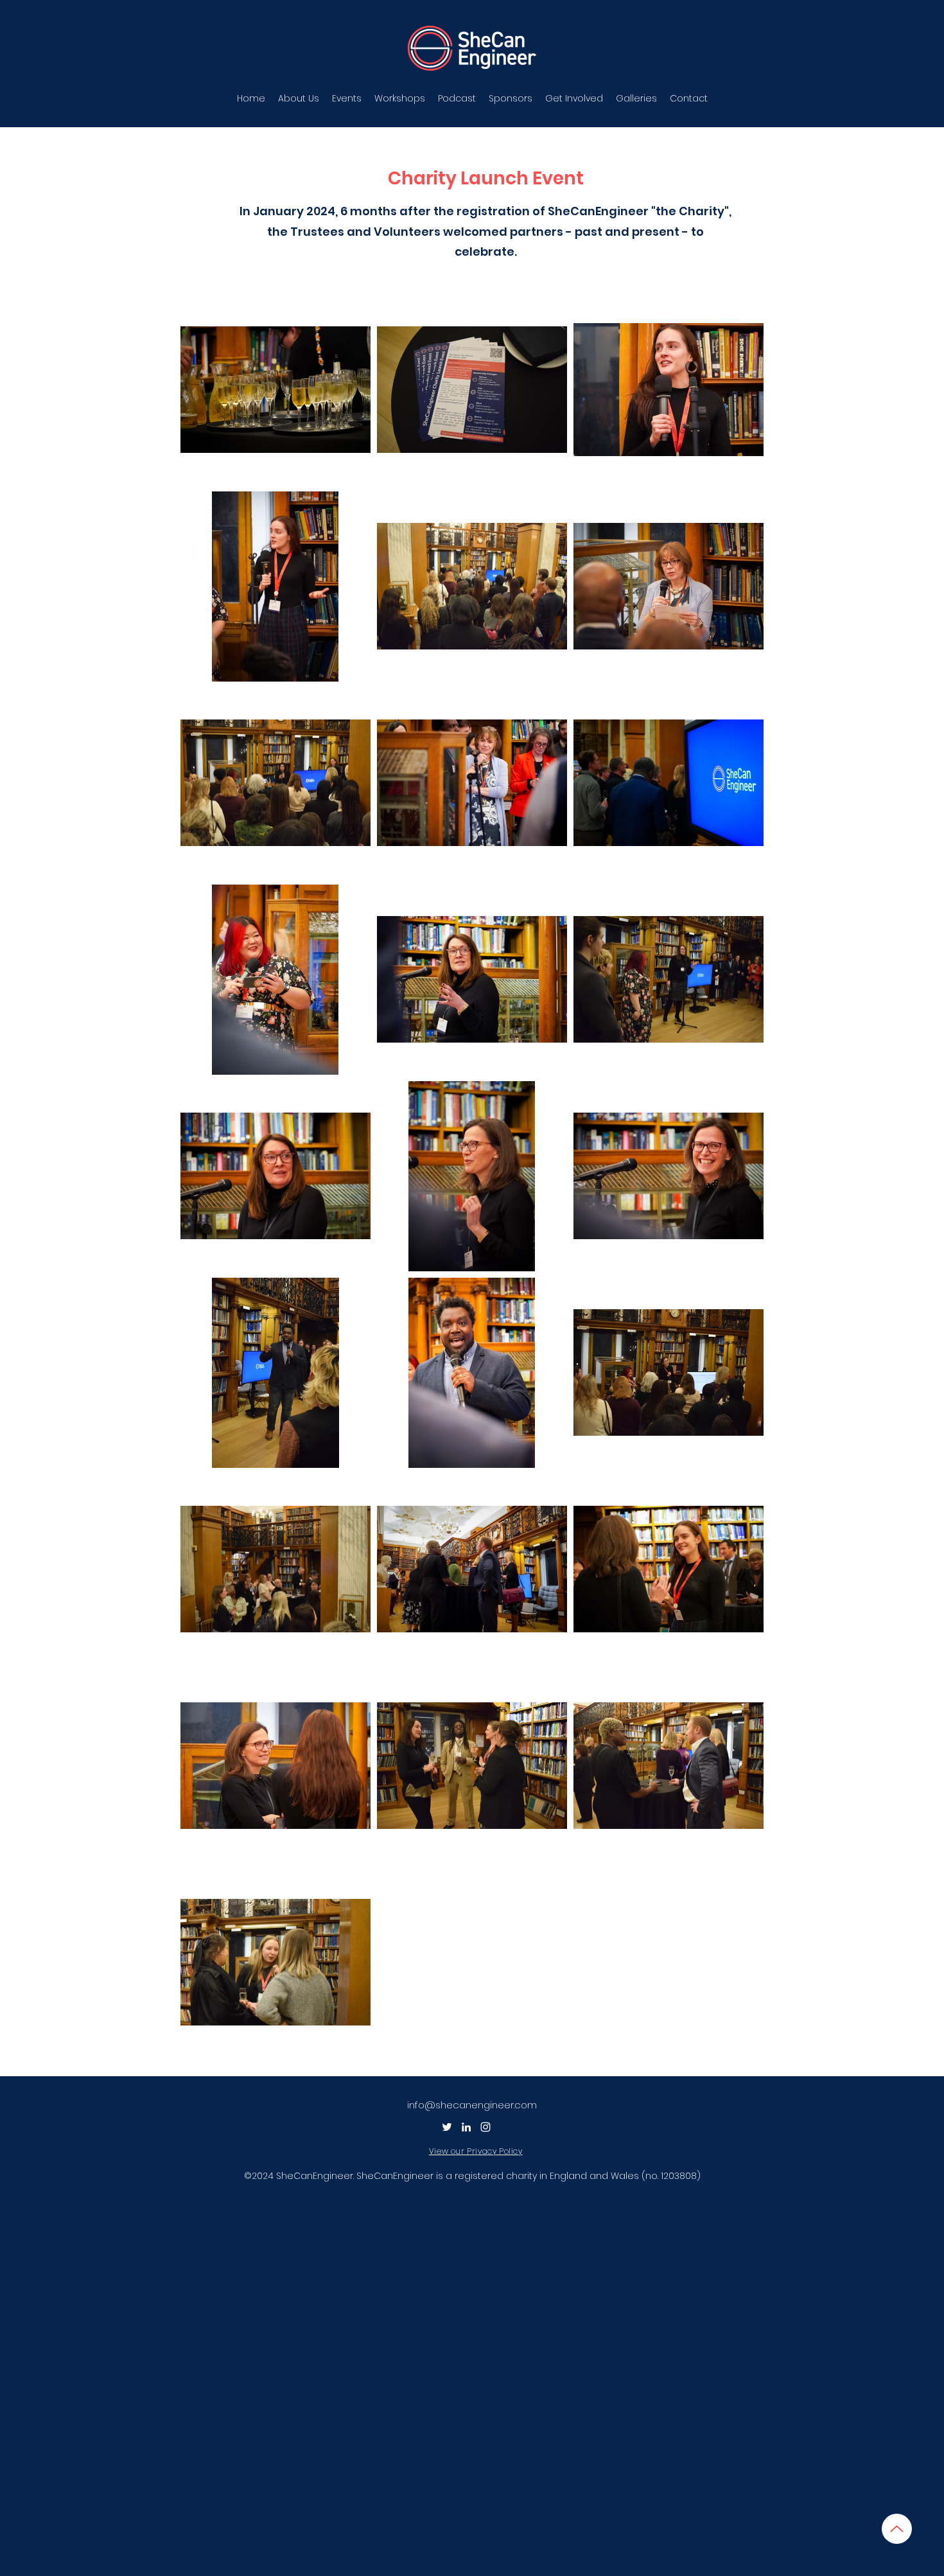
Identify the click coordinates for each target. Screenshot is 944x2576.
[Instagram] (485, 2127)
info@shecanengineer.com (472, 2105)
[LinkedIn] (466, 2127)
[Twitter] (447, 2127)
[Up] (897, 2529)
